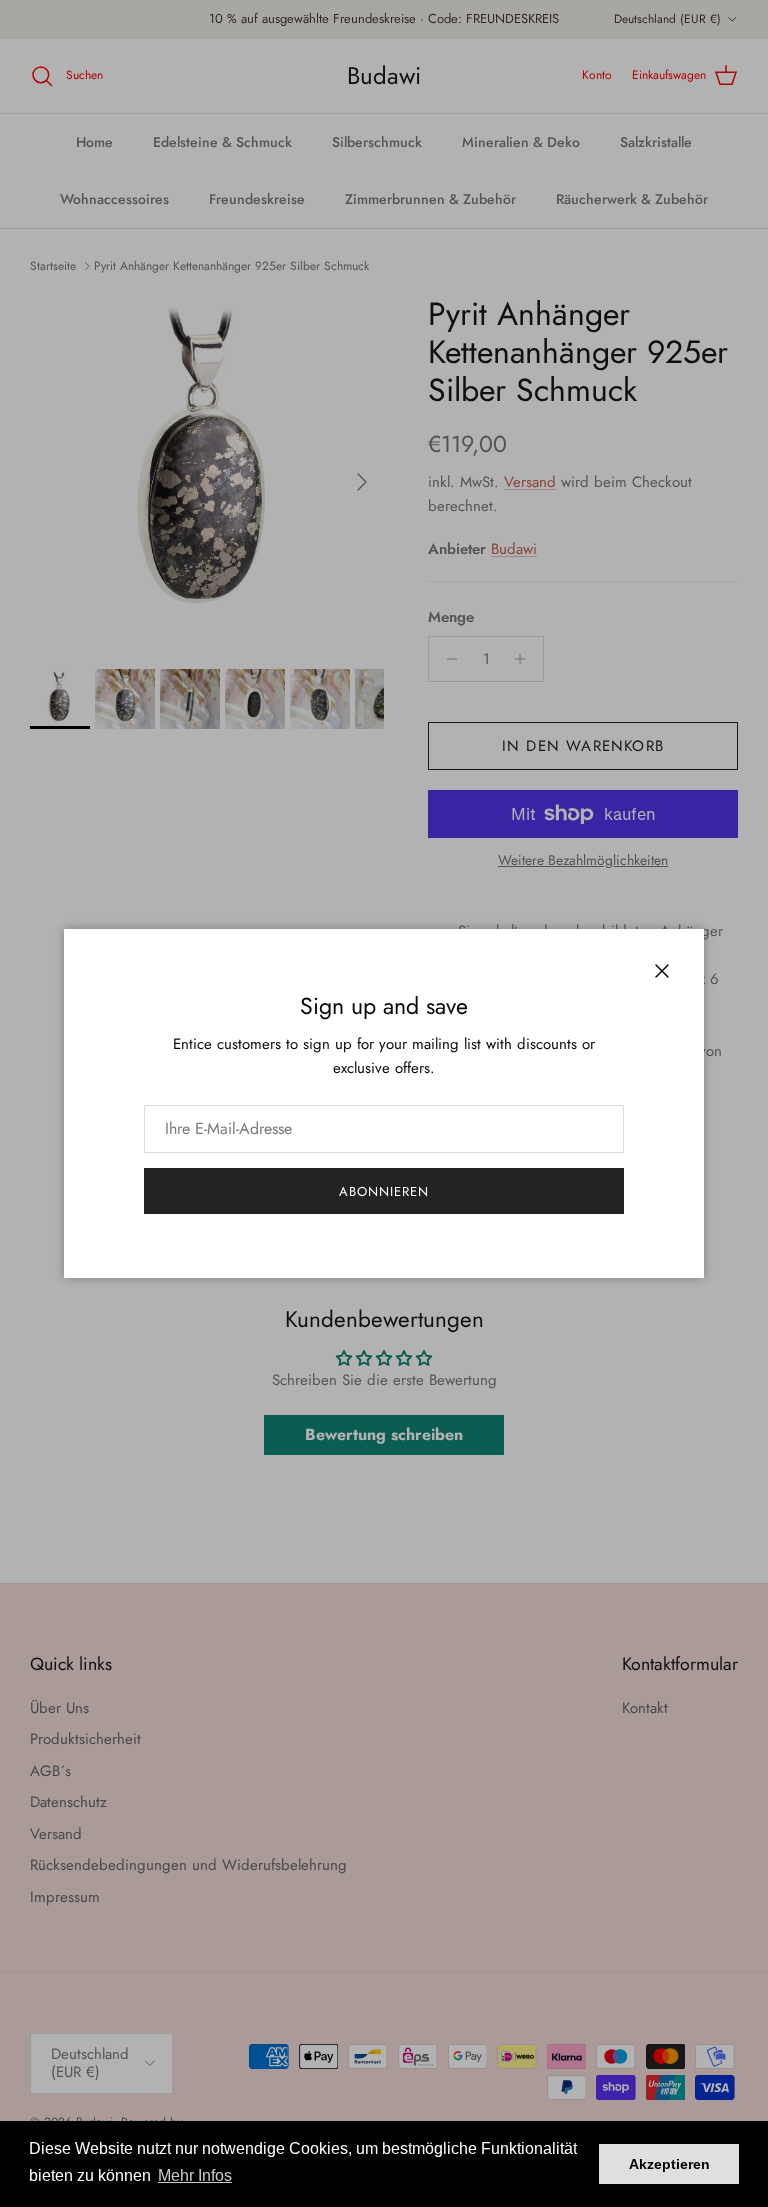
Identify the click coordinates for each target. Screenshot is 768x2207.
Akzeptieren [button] (669, 2164)
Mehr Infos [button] (195, 2175)
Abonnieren (384, 1191)
